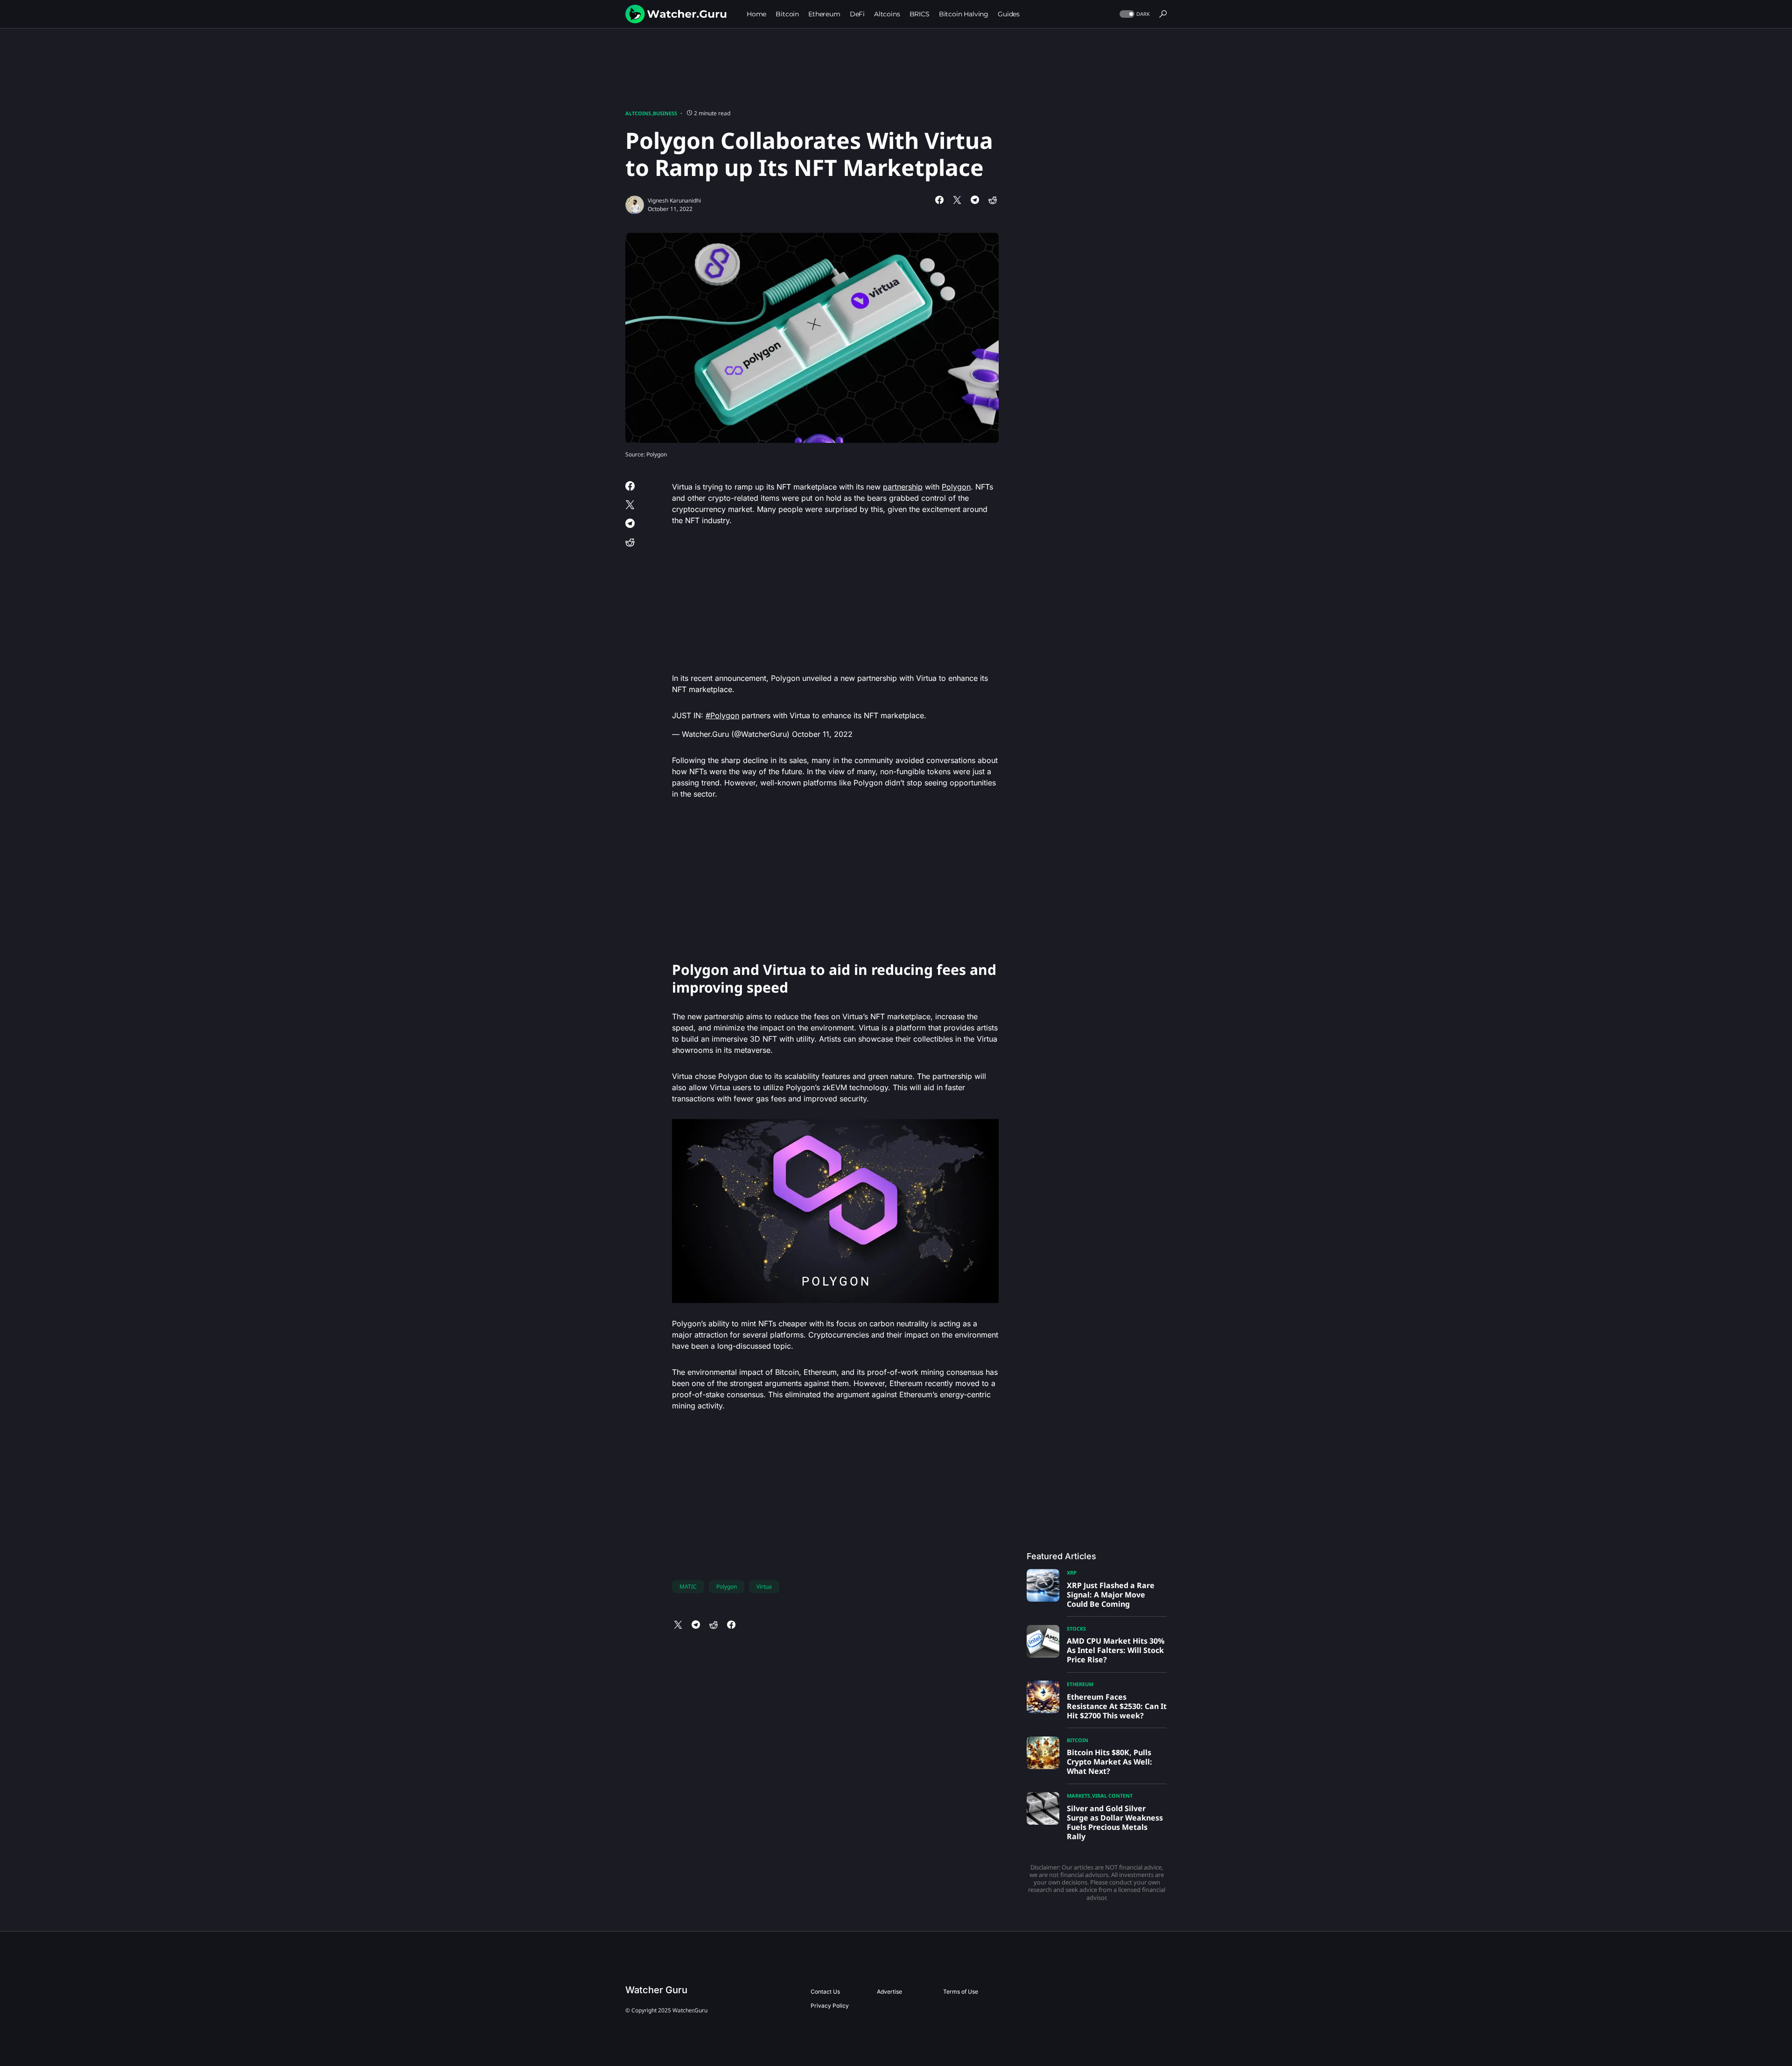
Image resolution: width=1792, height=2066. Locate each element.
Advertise (889, 1992)
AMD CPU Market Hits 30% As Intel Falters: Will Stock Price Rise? (1116, 1650)
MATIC (688, 1586)
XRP (1072, 1572)
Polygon (956, 487)
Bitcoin (1078, 1740)
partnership (903, 487)
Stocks (1076, 1628)
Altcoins (638, 113)
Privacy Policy (830, 2006)
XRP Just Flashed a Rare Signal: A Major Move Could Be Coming (1111, 1595)
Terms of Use (961, 1992)
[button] (1134, 14)
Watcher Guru (656, 1990)
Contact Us (825, 1992)
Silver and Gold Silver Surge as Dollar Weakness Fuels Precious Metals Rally (1115, 1822)
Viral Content (1112, 1796)
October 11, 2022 (822, 734)
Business (665, 113)
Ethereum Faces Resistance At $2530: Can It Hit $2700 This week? (1117, 1706)
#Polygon (722, 715)
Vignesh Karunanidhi (674, 200)
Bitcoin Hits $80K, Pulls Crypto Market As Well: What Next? (1109, 1762)
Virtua (764, 1586)
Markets (1078, 1796)
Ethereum (1080, 1684)
